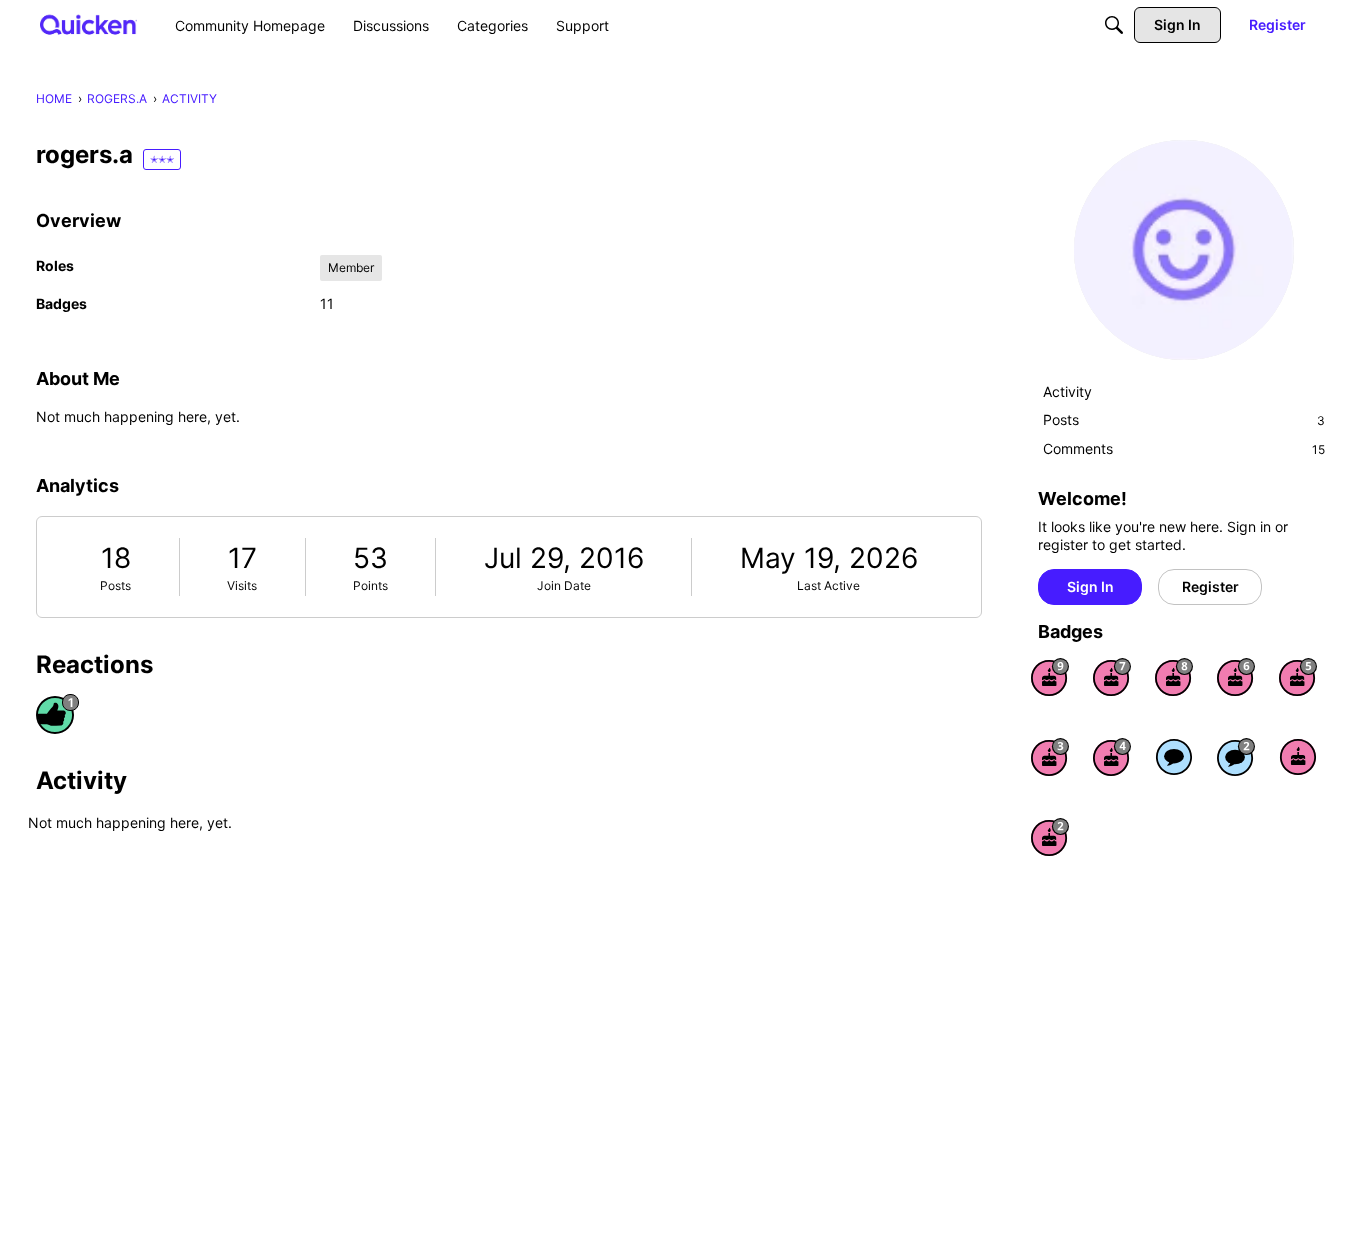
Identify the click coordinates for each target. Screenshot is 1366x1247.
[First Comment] (1174, 757)
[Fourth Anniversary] (1112, 757)
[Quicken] (88, 24)
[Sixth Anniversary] (1236, 677)
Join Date (564, 585)
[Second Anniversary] (1050, 837)
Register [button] (1210, 586)
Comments (1184, 448)
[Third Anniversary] (1050, 757)
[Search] (1114, 25)
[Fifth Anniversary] (1298, 677)
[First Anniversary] (1298, 757)
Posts (115, 585)
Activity (1067, 391)
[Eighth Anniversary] (1174, 677)
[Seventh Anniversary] (1112, 677)
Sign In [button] (1090, 586)
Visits (242, 585)
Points (370, 585)
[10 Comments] (1236, 757)
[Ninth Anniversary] (1050, 677)
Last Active (828, 585)
